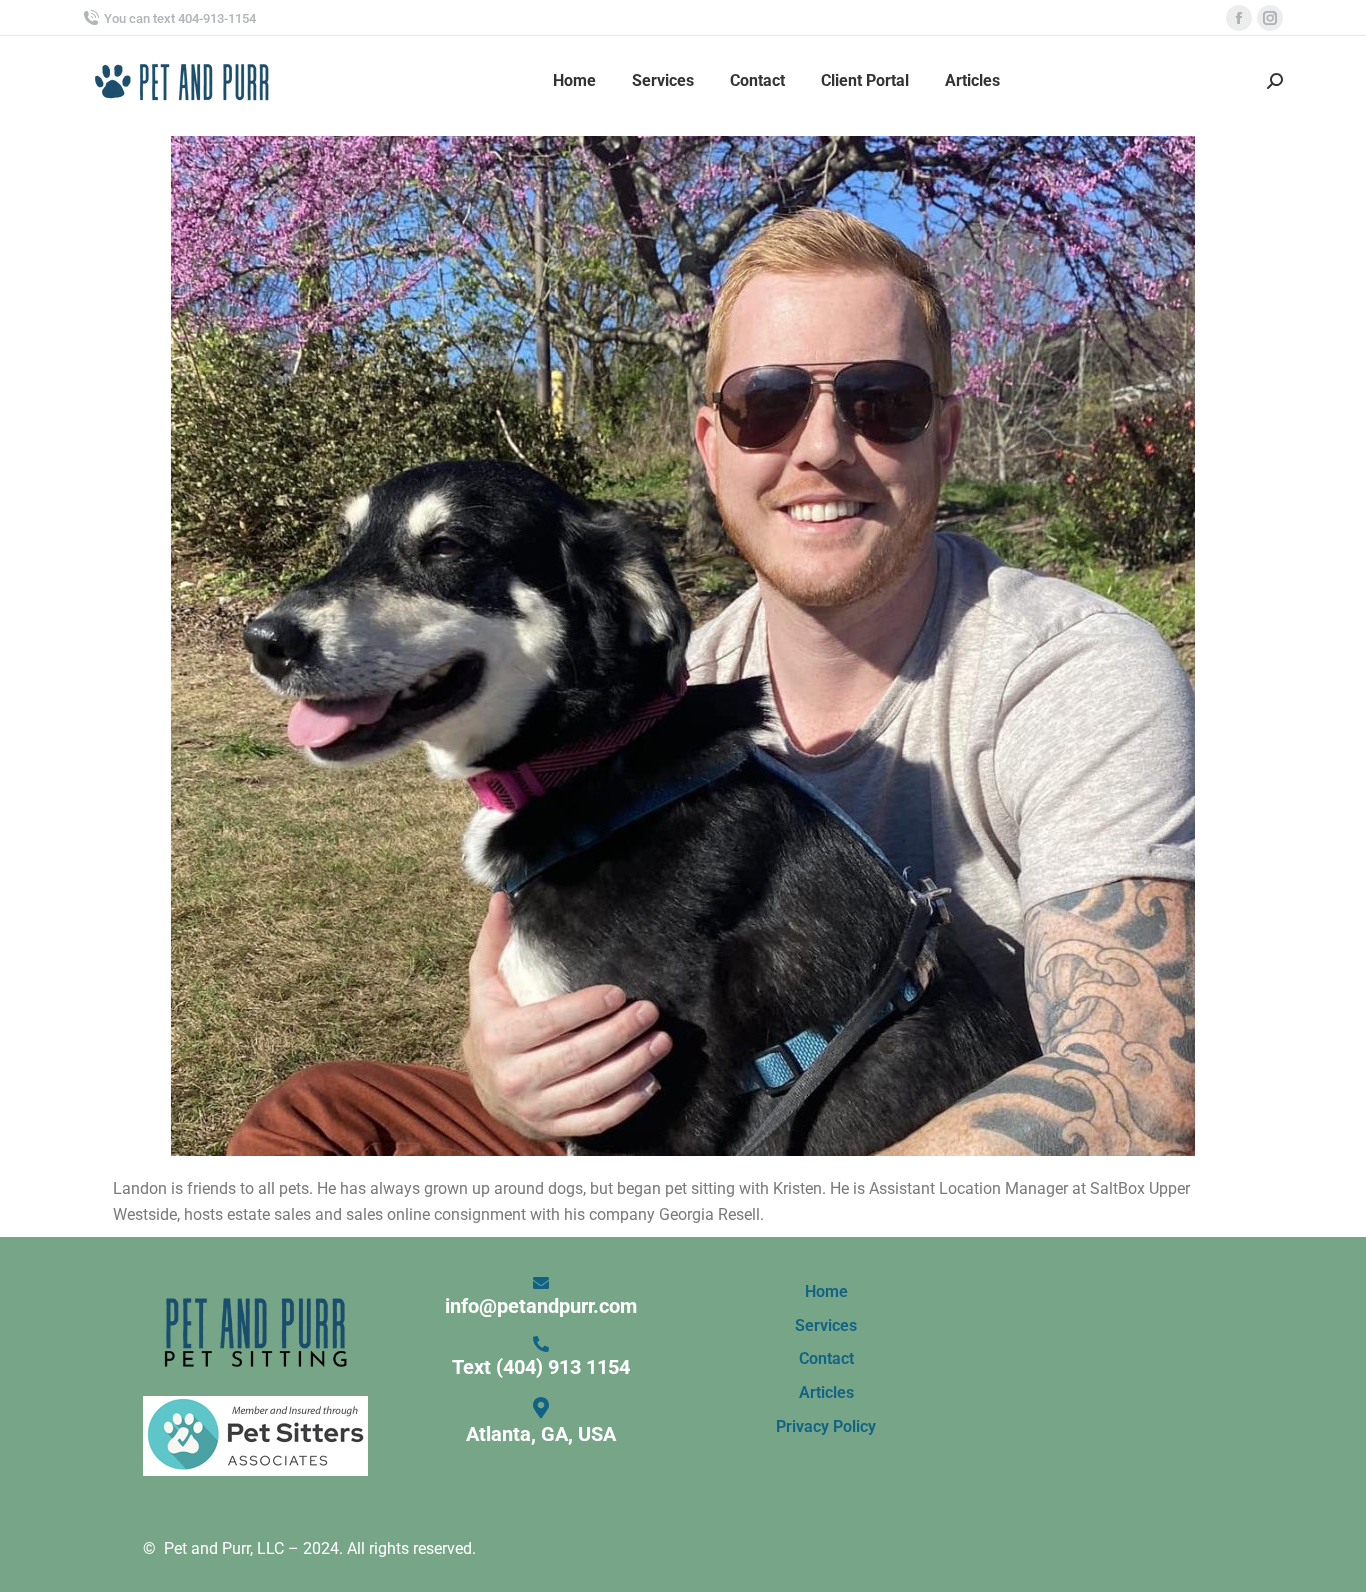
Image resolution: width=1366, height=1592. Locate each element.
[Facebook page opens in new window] (1239, 18)
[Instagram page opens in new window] (1270, 18)
